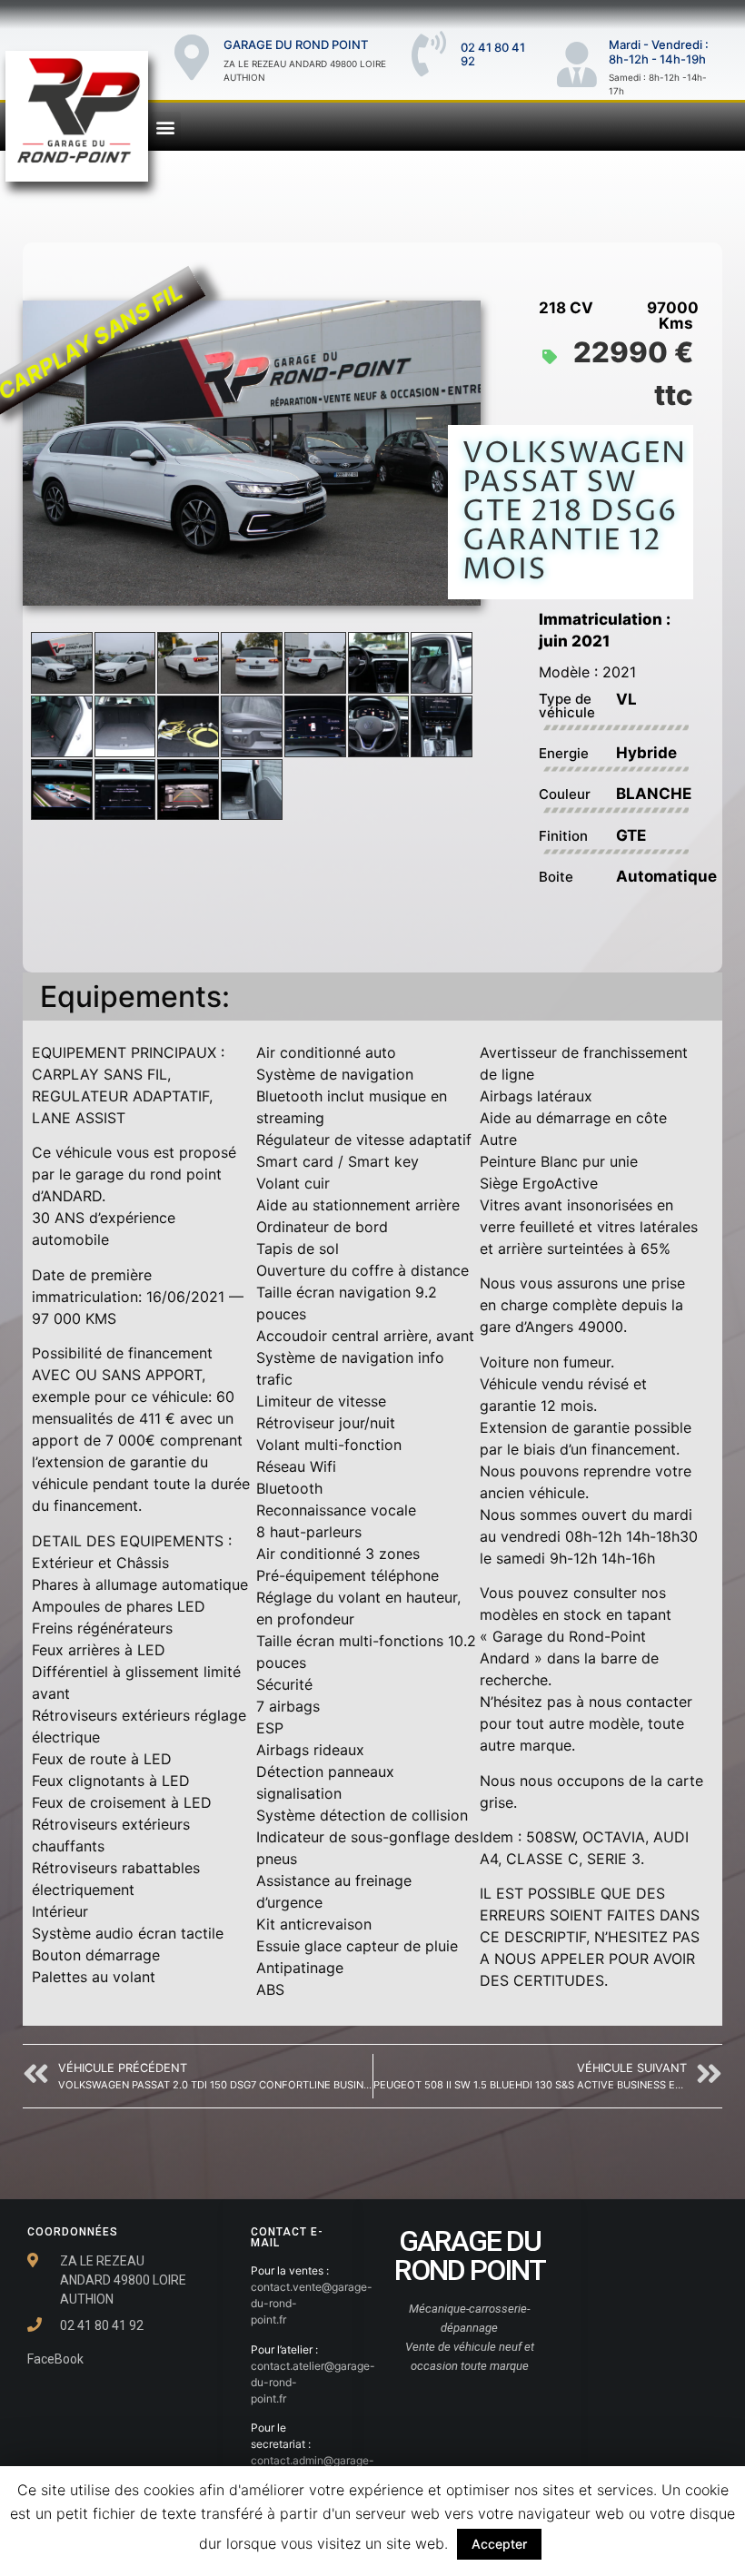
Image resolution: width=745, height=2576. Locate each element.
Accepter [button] (499, 2544)
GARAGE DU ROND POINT (296, 44)
